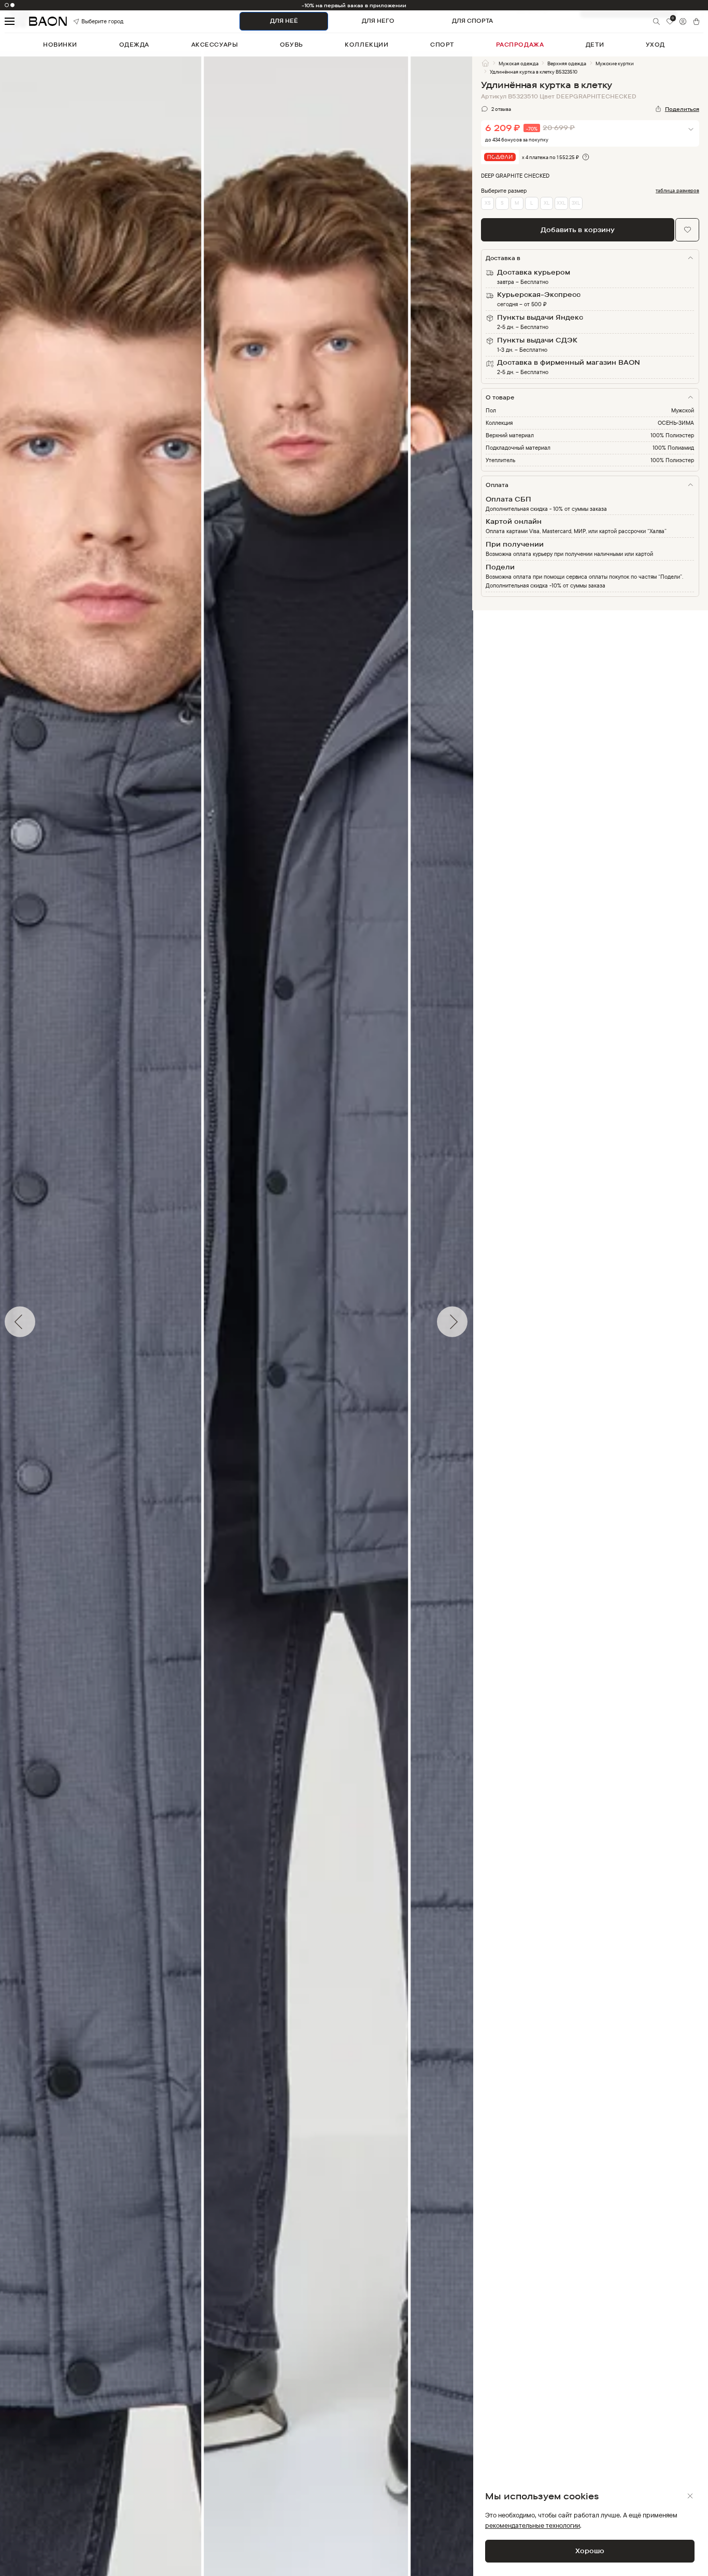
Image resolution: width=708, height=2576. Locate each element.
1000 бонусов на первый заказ (354, 5)
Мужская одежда (519, 63)
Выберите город (91, 21)
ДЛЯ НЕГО (378, 21)
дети (595, 45)
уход (655, 45)
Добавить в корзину (578, 230)
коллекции (366, 45)
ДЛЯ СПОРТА (472, 21)
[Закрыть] (690, 2496)
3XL (576, 203)
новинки (60, 45)
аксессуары (215, 45)
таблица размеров (677, 190)
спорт (442, 45)
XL (547, 203)
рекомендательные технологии (533, 2525)
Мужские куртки (615, 63)
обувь (292, 45)
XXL (561, 203)
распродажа (520, 45)
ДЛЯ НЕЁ (284, 21)
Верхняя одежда (567, 63)
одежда (134, 45)
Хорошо (590, 2551)
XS (488, 203)
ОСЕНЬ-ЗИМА (676, 423)
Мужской (683, 410)
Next (480, 1322)
